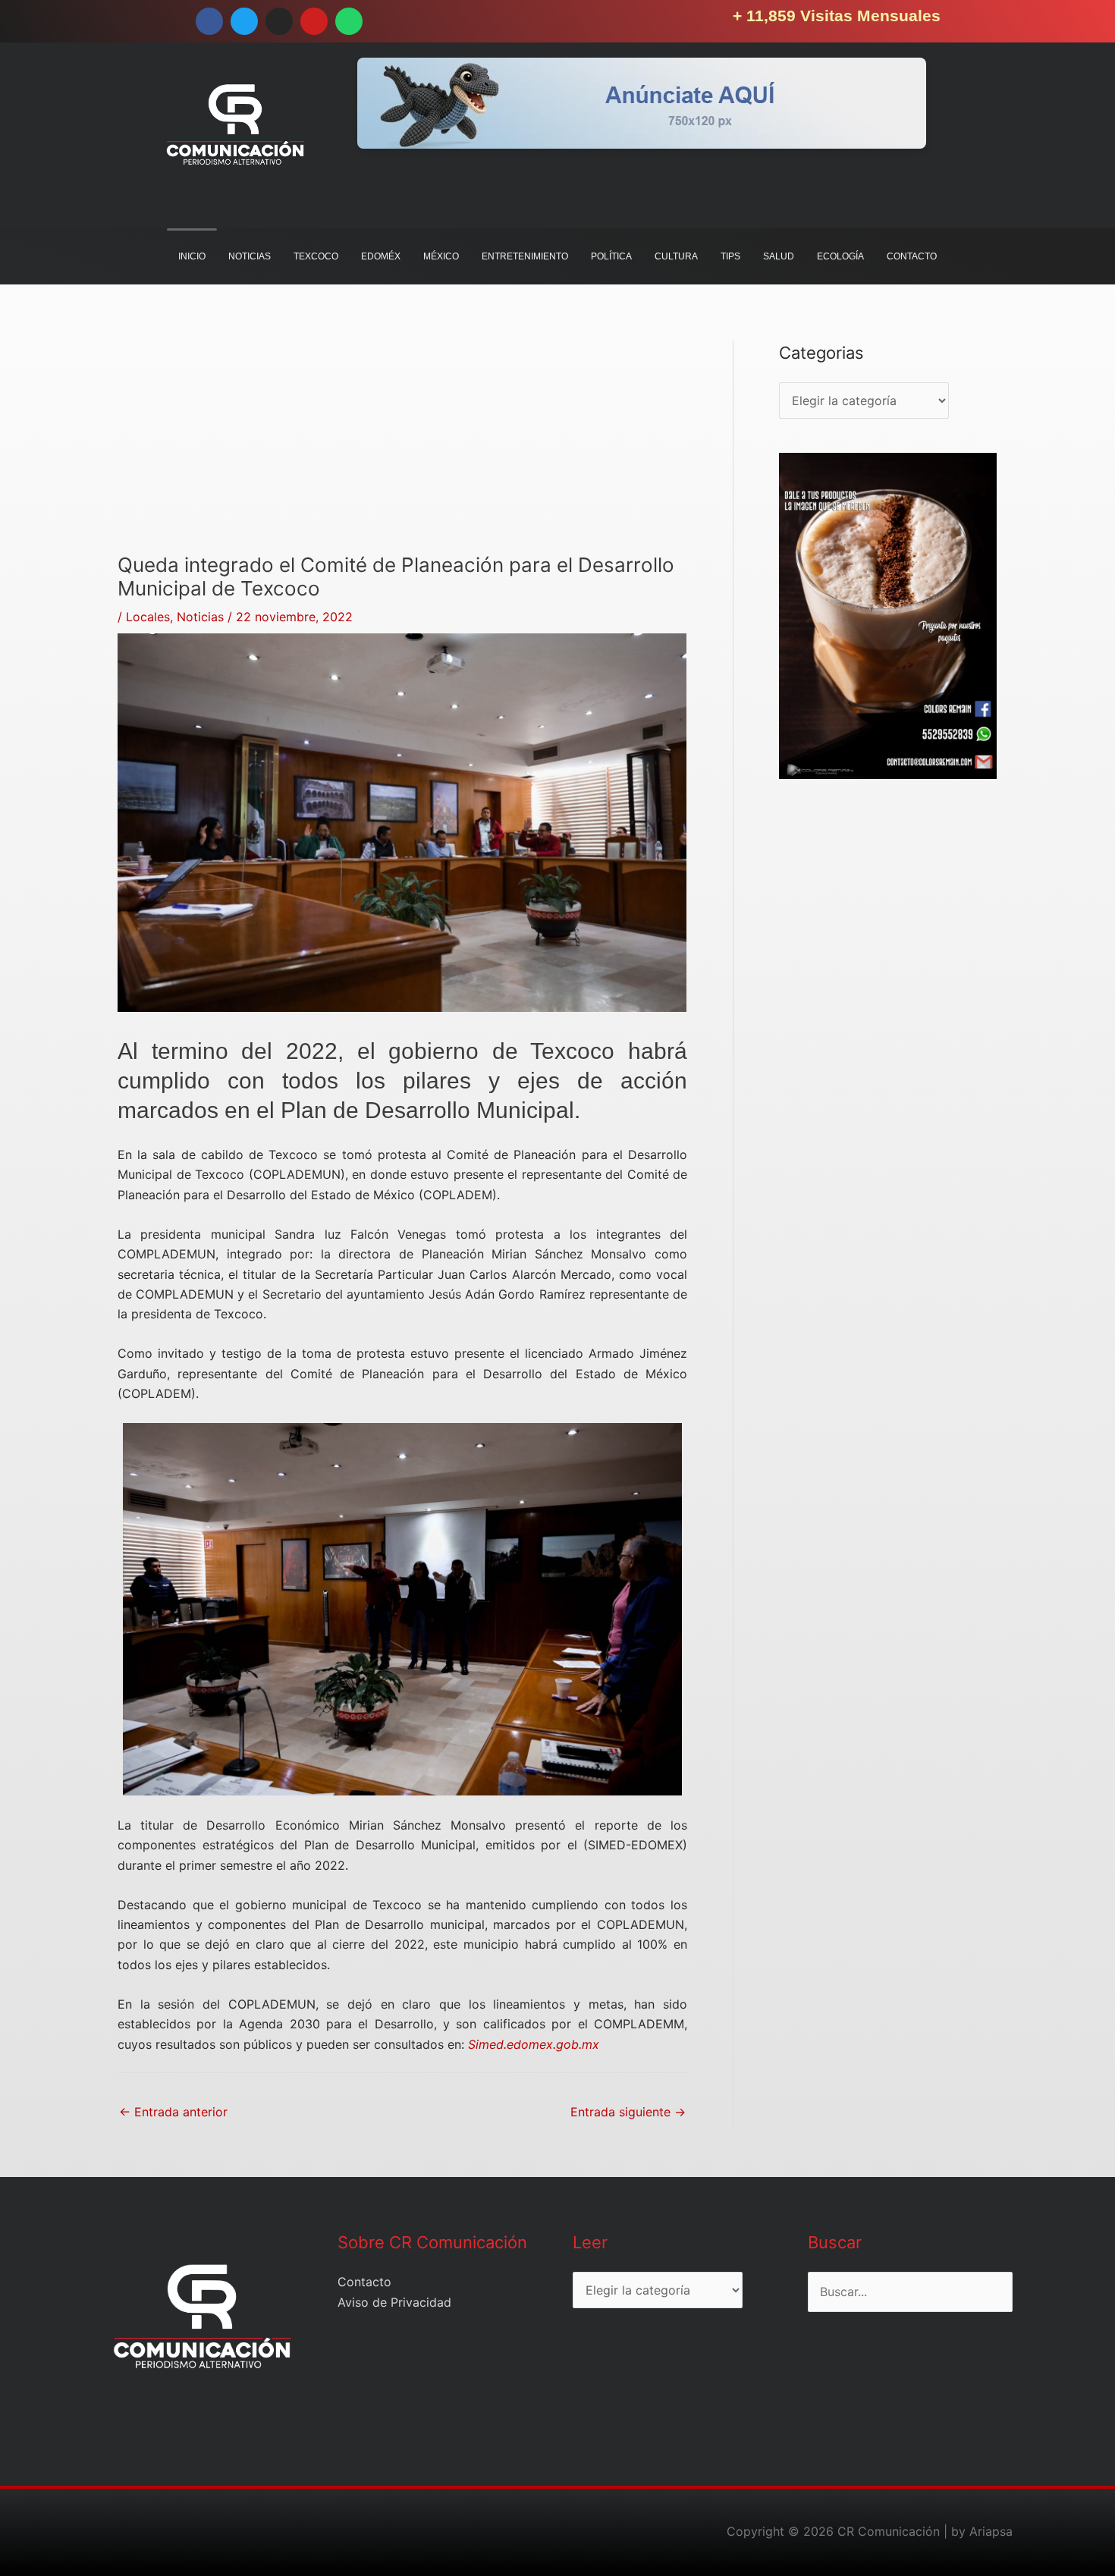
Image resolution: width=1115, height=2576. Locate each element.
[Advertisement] (402, 447)
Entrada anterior (173, 2112)
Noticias (200, 617)
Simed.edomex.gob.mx (534, 2044)
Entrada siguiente (628, 2112)
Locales (148, 617)
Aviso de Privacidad (394, 2302)
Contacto (364, 2282)
